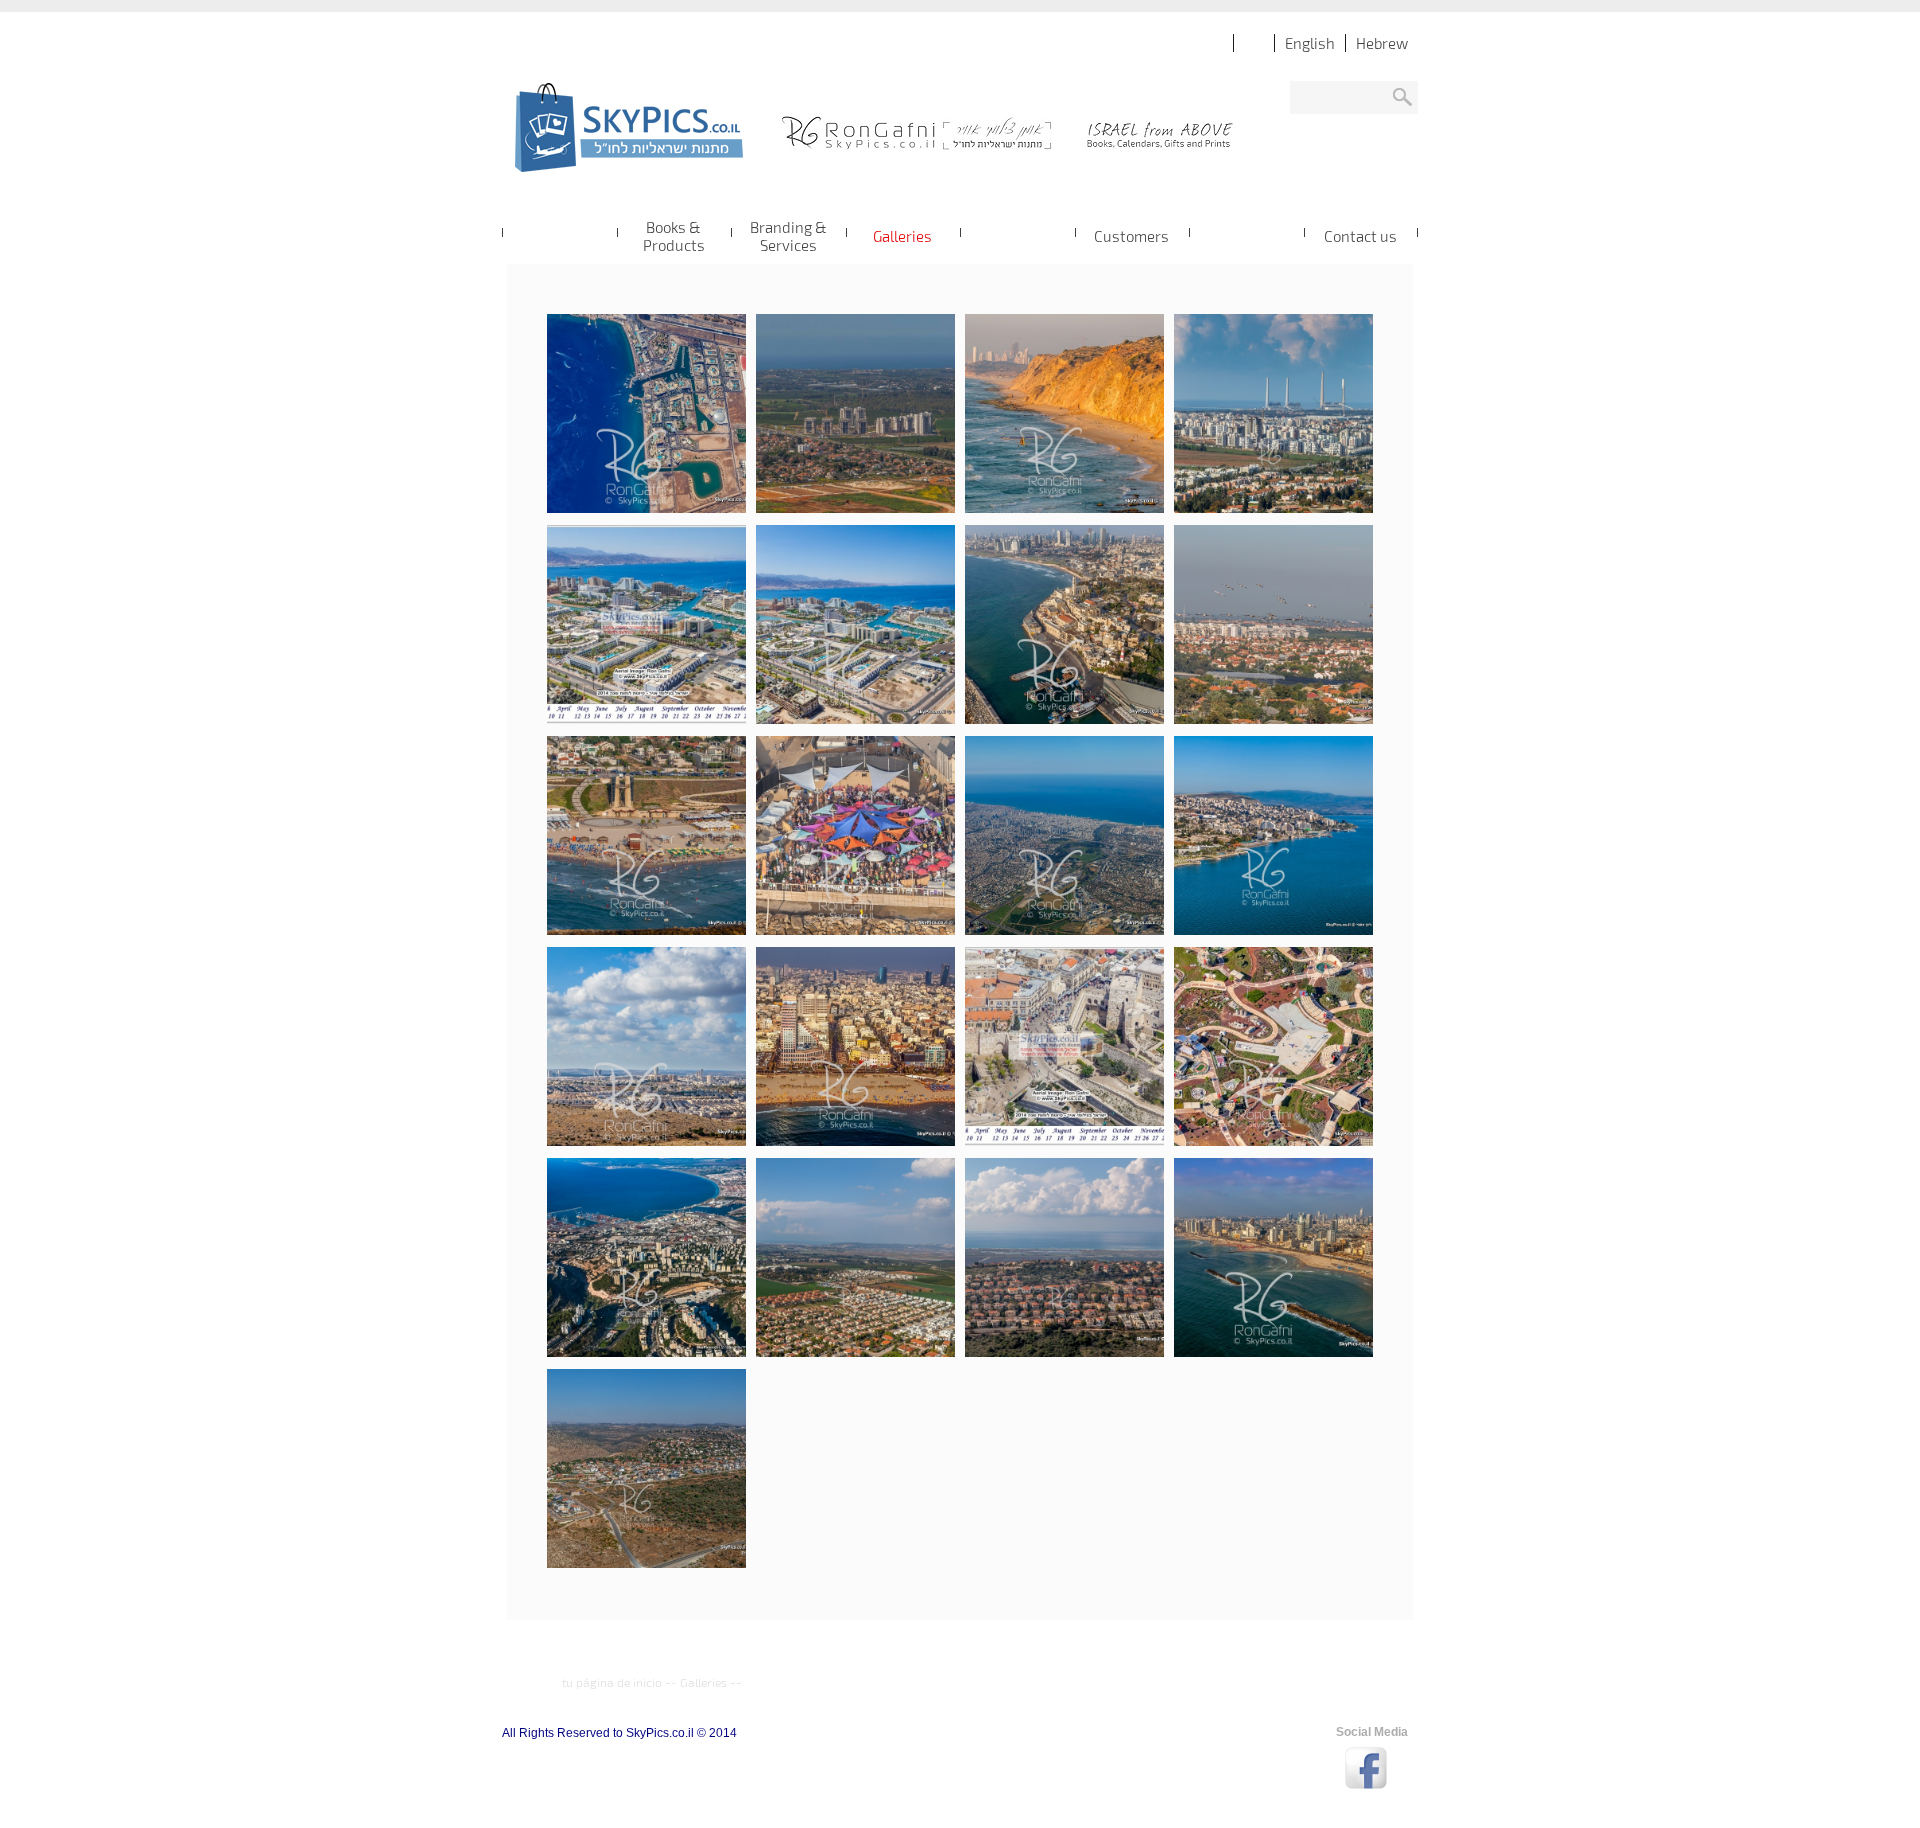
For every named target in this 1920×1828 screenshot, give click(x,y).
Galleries (703, 1682)
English (1310, 43)
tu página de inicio (612, 1682)
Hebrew (1382, 43)
